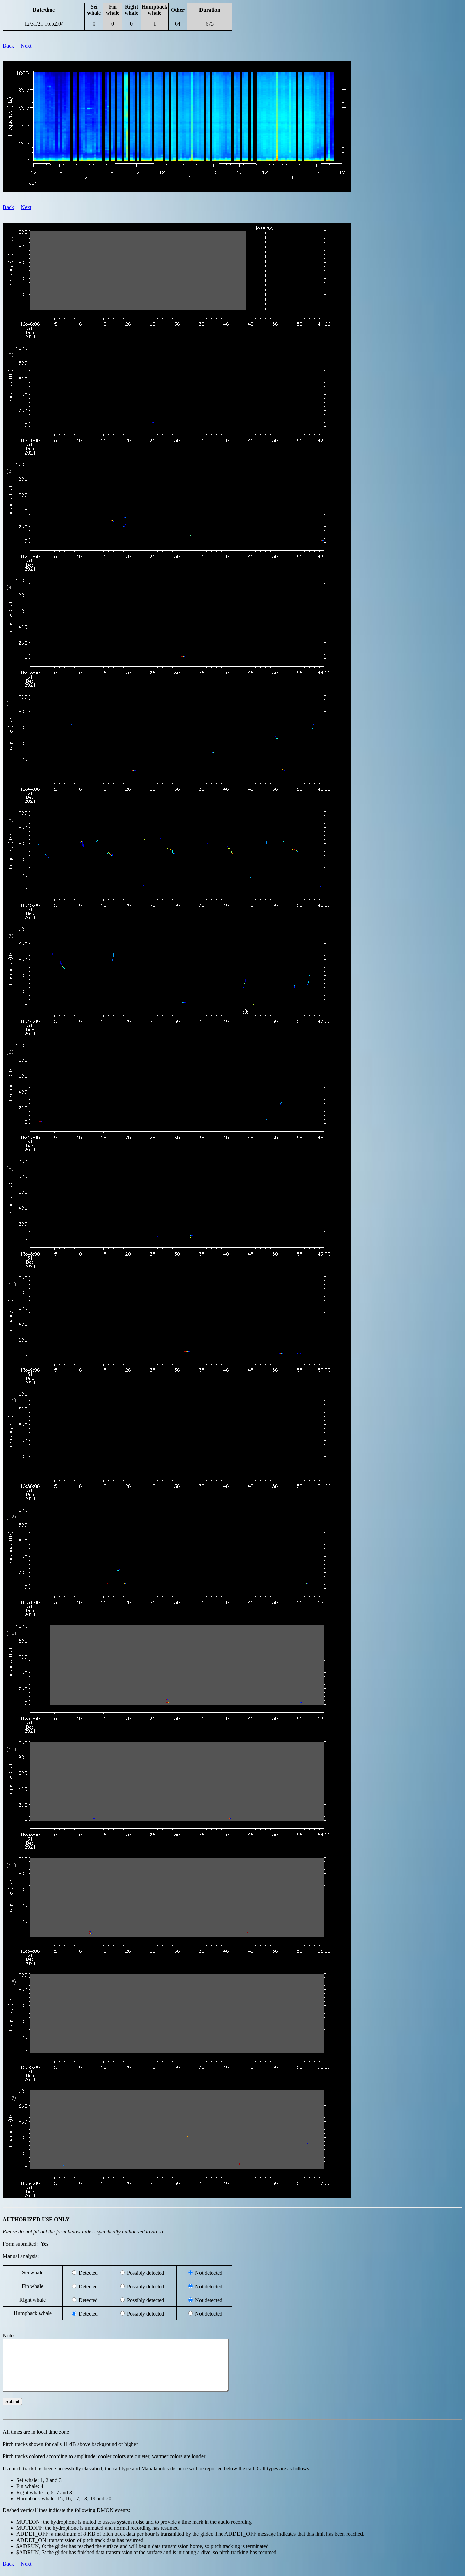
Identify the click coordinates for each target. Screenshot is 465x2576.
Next (26, 46)
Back (8, 46)
